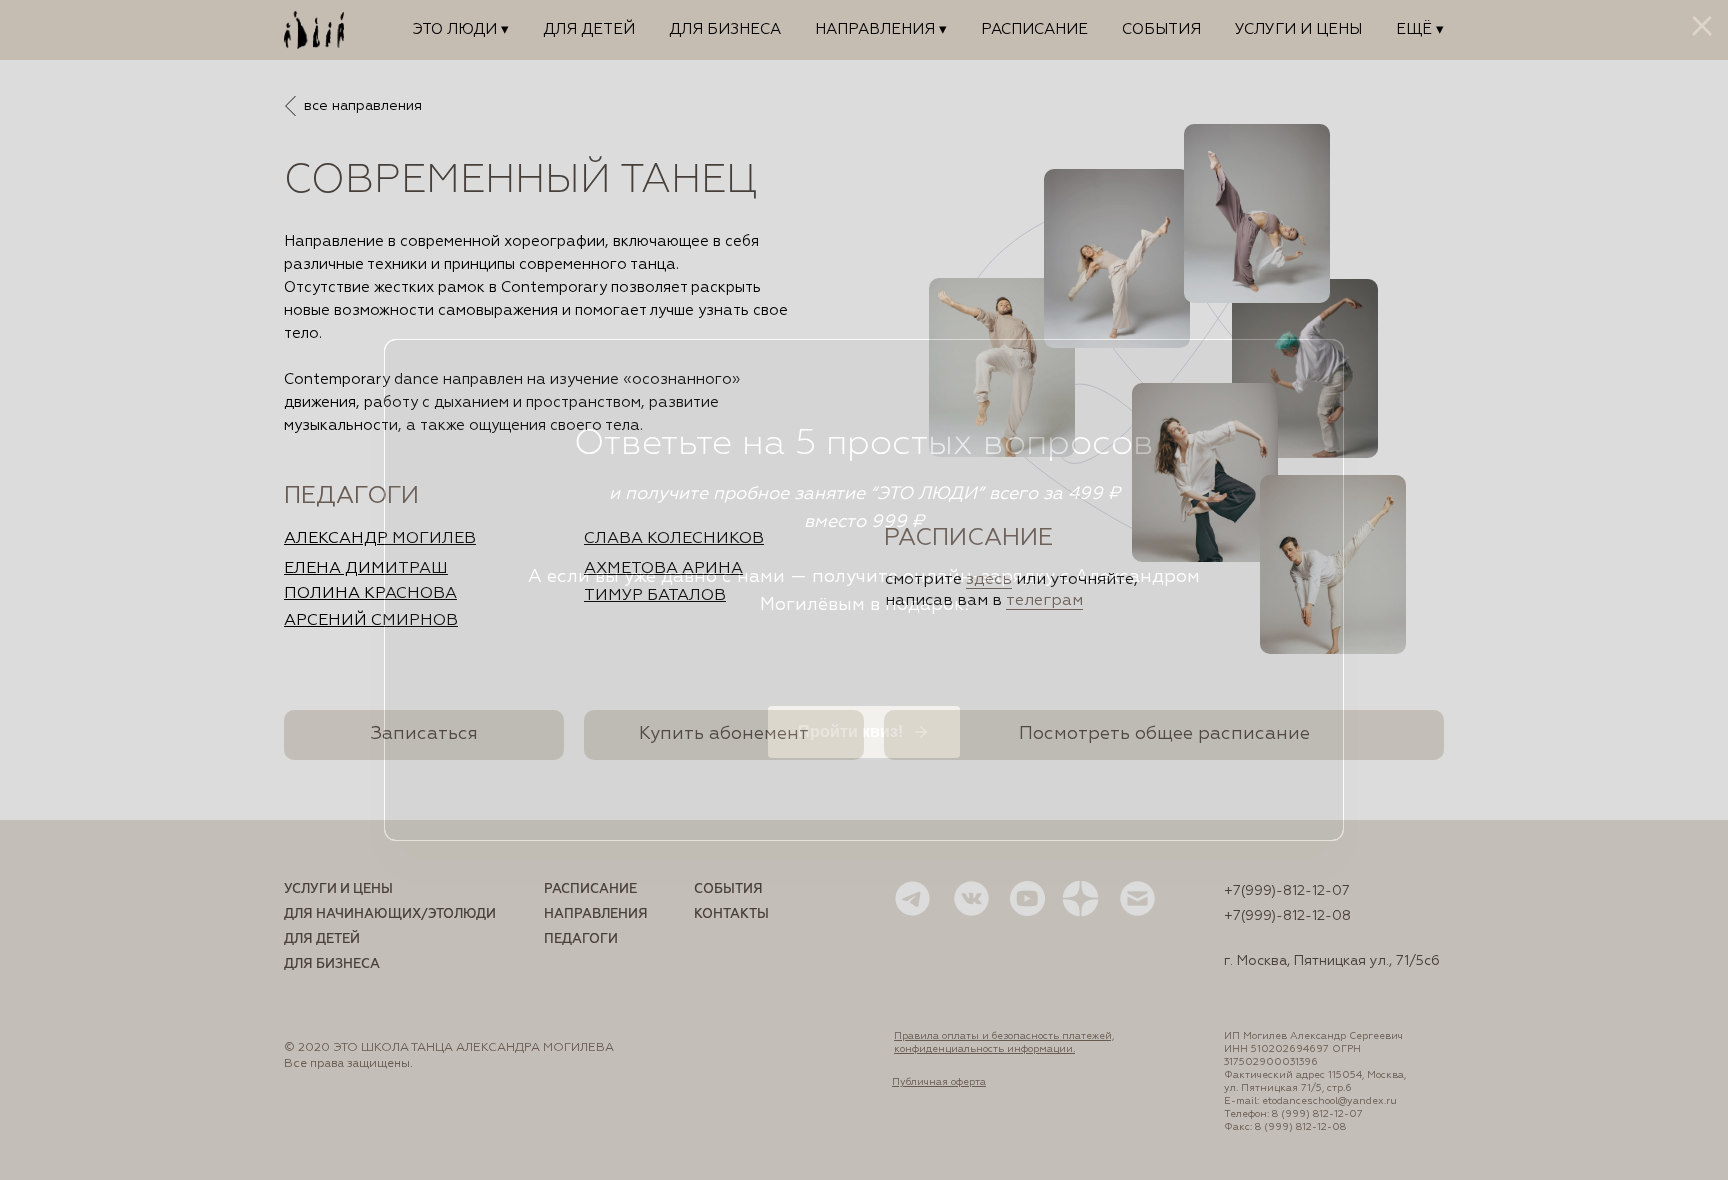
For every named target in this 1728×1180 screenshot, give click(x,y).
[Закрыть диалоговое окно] (1702, 26)
